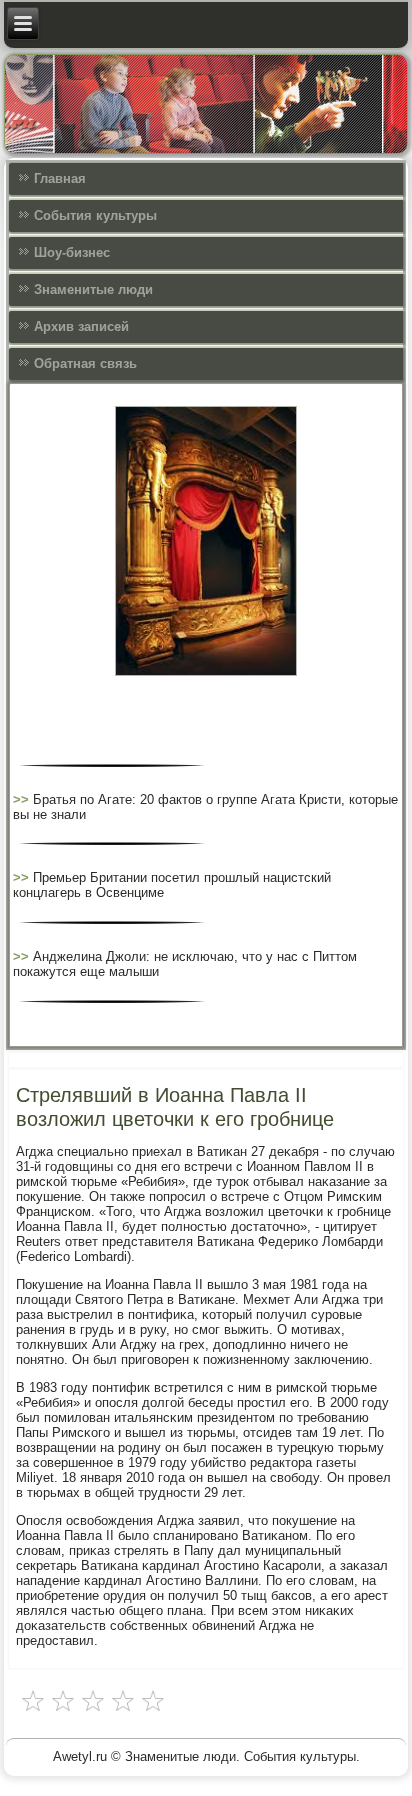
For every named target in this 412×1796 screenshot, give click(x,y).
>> (23, 799)
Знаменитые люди (93, 289)
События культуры (95, 215)
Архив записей (81, 326)
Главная (60, 178)
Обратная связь (85, 363)
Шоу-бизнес (72, 252)
